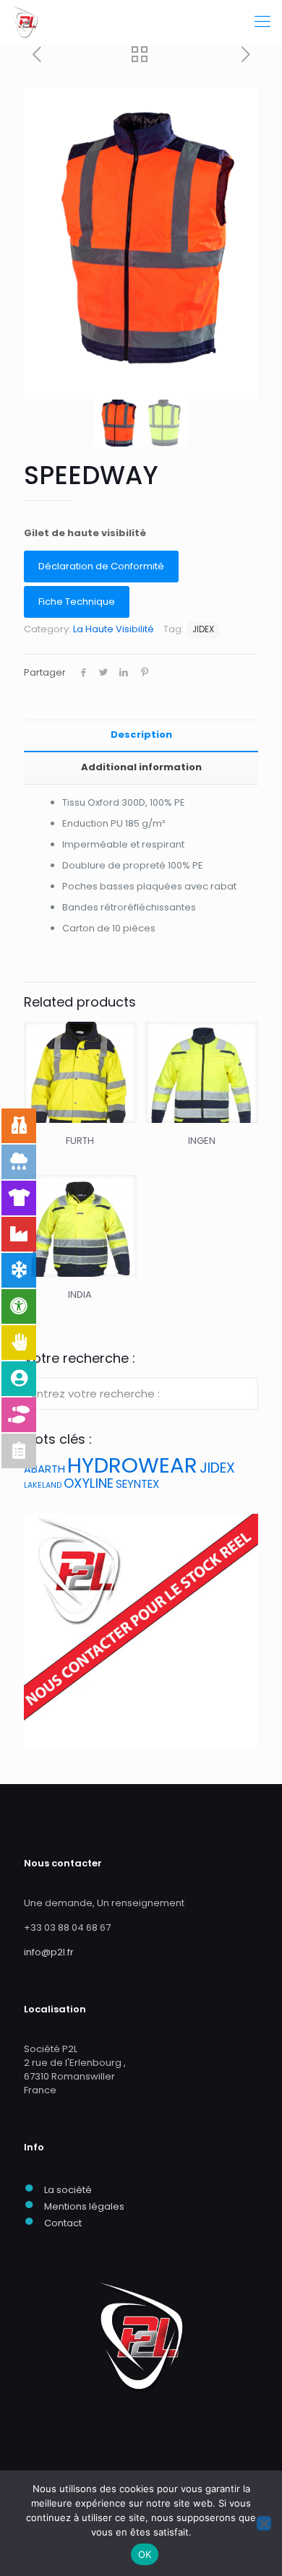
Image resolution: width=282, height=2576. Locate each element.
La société (68, 2190)
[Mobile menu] (262, 22)
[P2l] (25, 22)
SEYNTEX (137, 1484)
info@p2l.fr (49, 1952)
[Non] (264, 2523)
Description (141, 735)
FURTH (80, 1141)
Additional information (141, 767)
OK (145, 2554)
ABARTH (44, 1469)
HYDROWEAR (132, 1465)
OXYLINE (89, 1483)
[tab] (141, 735)
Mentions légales (84, 2206)
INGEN (202, 1141)
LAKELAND (43, 1485)
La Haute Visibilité (114, 629)
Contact (63, 2223)
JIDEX (203, 629)
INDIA (80, 1295)
